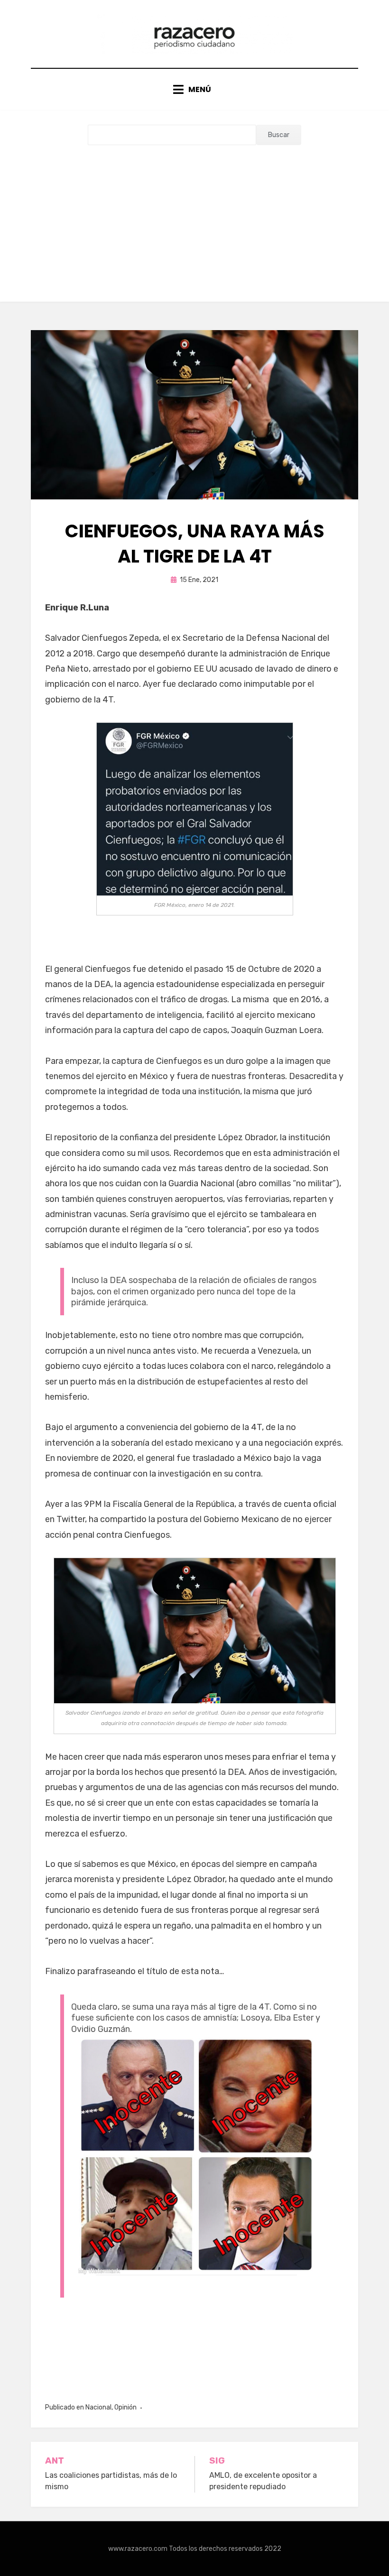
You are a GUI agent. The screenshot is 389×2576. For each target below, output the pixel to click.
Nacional (98, 2407)
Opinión (125, 2407)
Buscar (279, 135)
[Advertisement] (194, 216)
